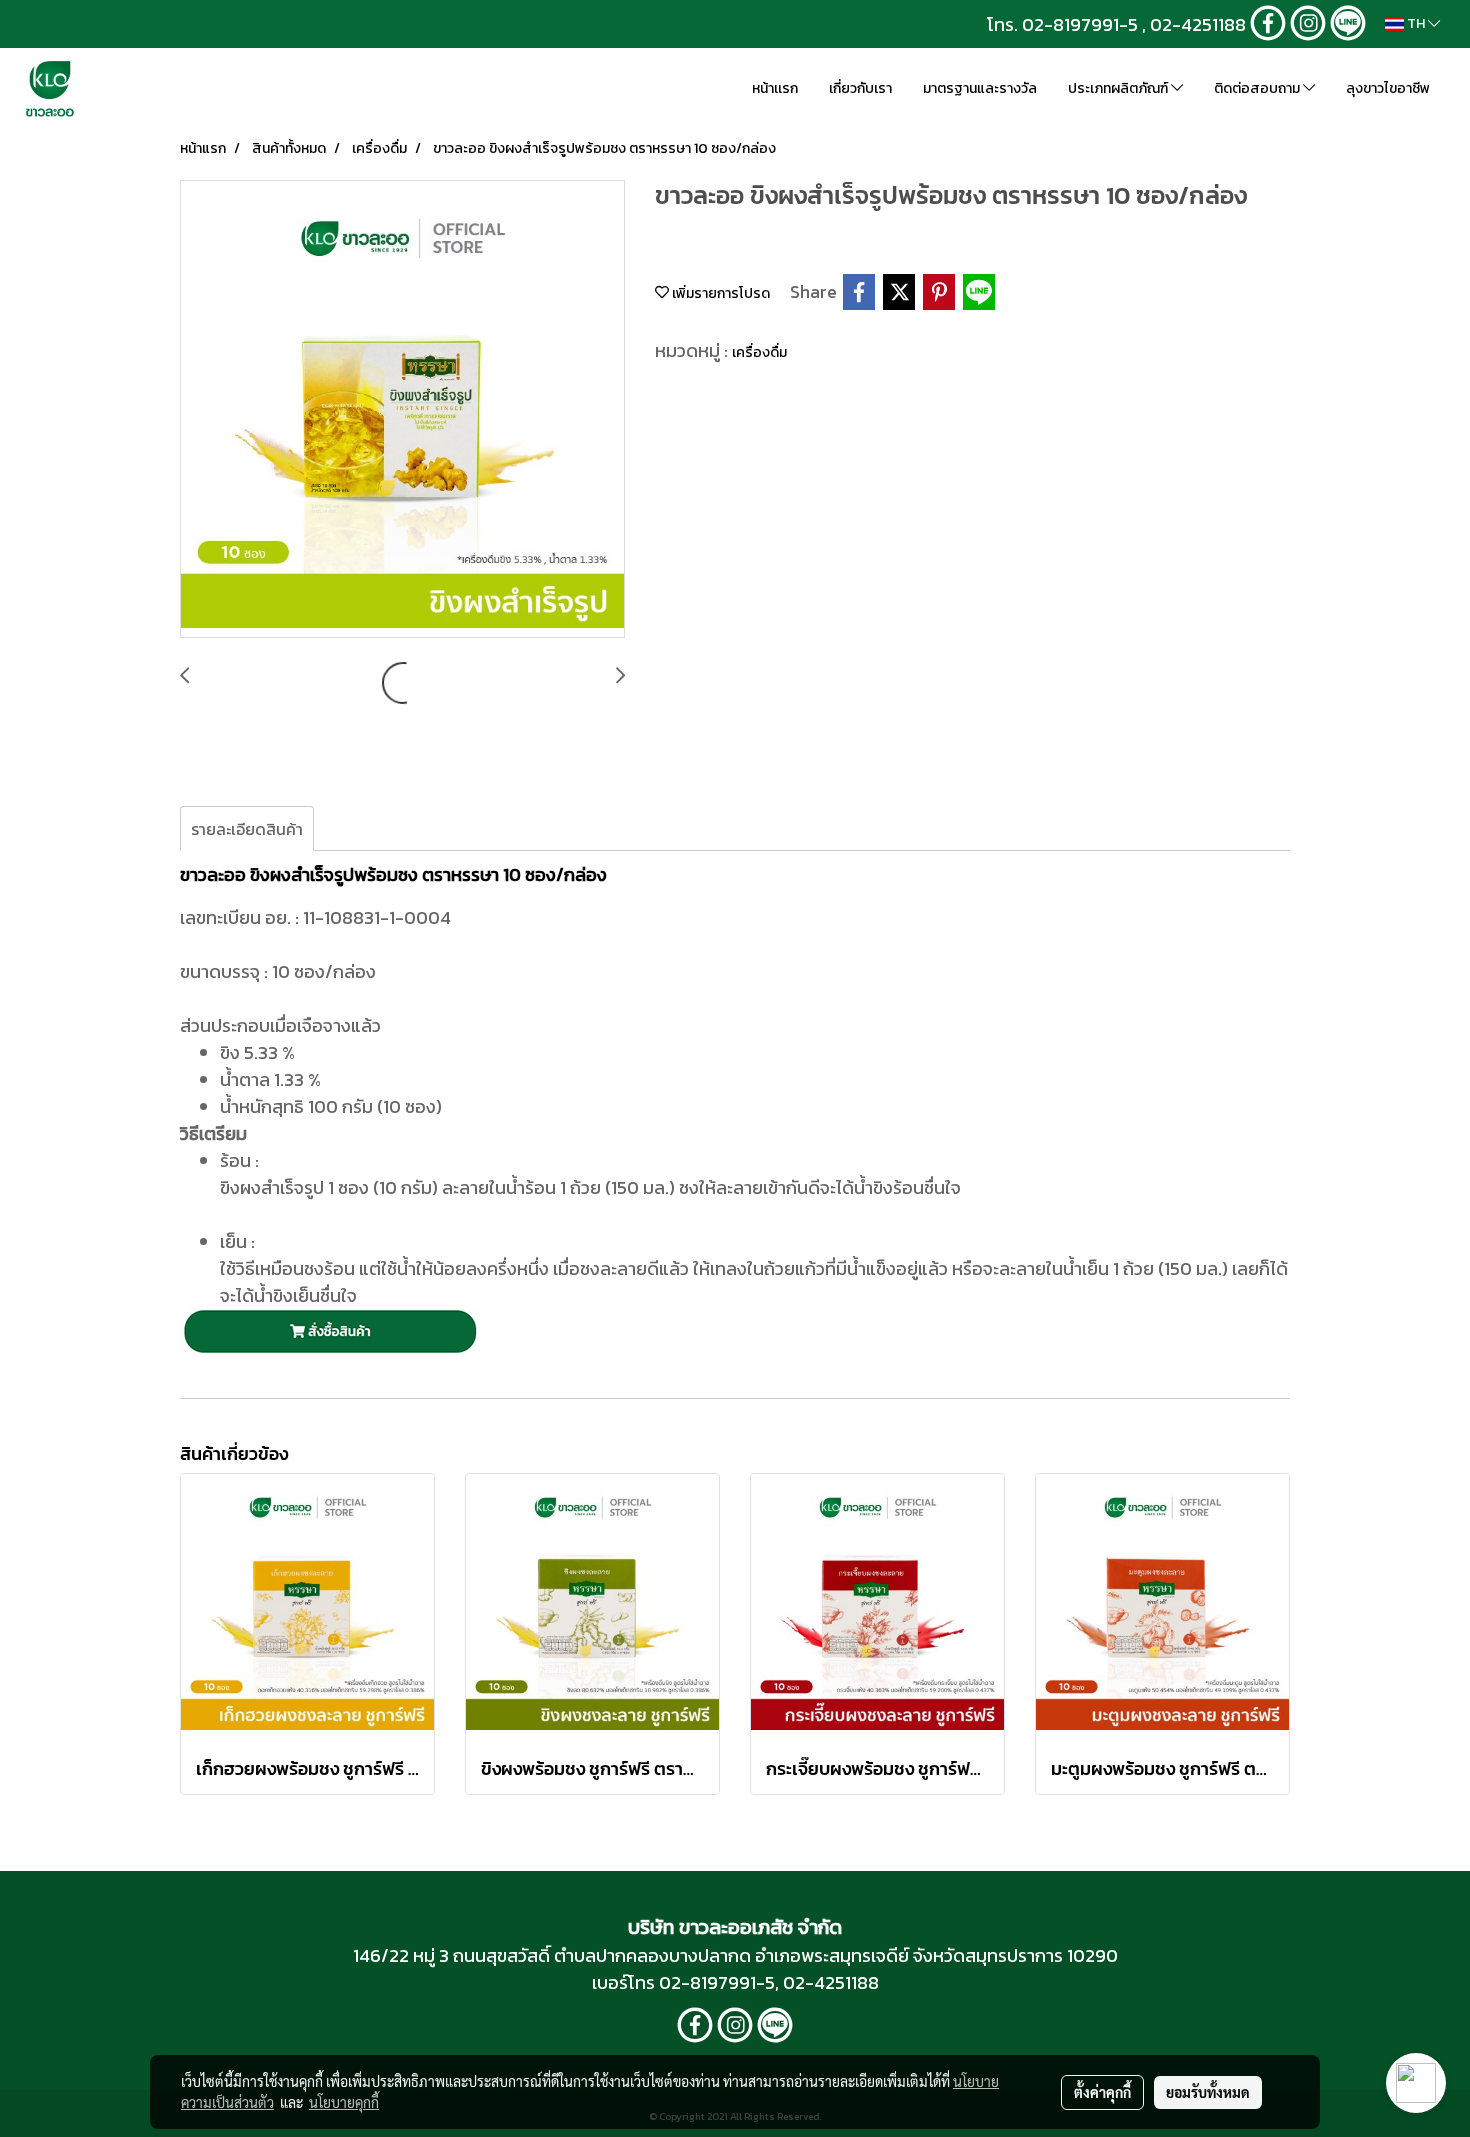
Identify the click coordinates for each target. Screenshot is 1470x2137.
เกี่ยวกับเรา (860, 88)
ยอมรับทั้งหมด (1208, 2092)
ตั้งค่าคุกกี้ (1102, 2092)
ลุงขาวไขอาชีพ (1388, 88)
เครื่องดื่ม (759, 352)
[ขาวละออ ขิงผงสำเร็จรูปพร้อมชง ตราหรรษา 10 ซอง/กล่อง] (402, 410)
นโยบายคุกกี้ (344, 2102)
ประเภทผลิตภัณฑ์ (1119, 88)
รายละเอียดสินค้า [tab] (247, 829)
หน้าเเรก (775, 88)
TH (1416, 23)
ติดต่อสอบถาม (1258, 88)
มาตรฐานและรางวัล (980, 88)
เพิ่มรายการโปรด (719, 293)
